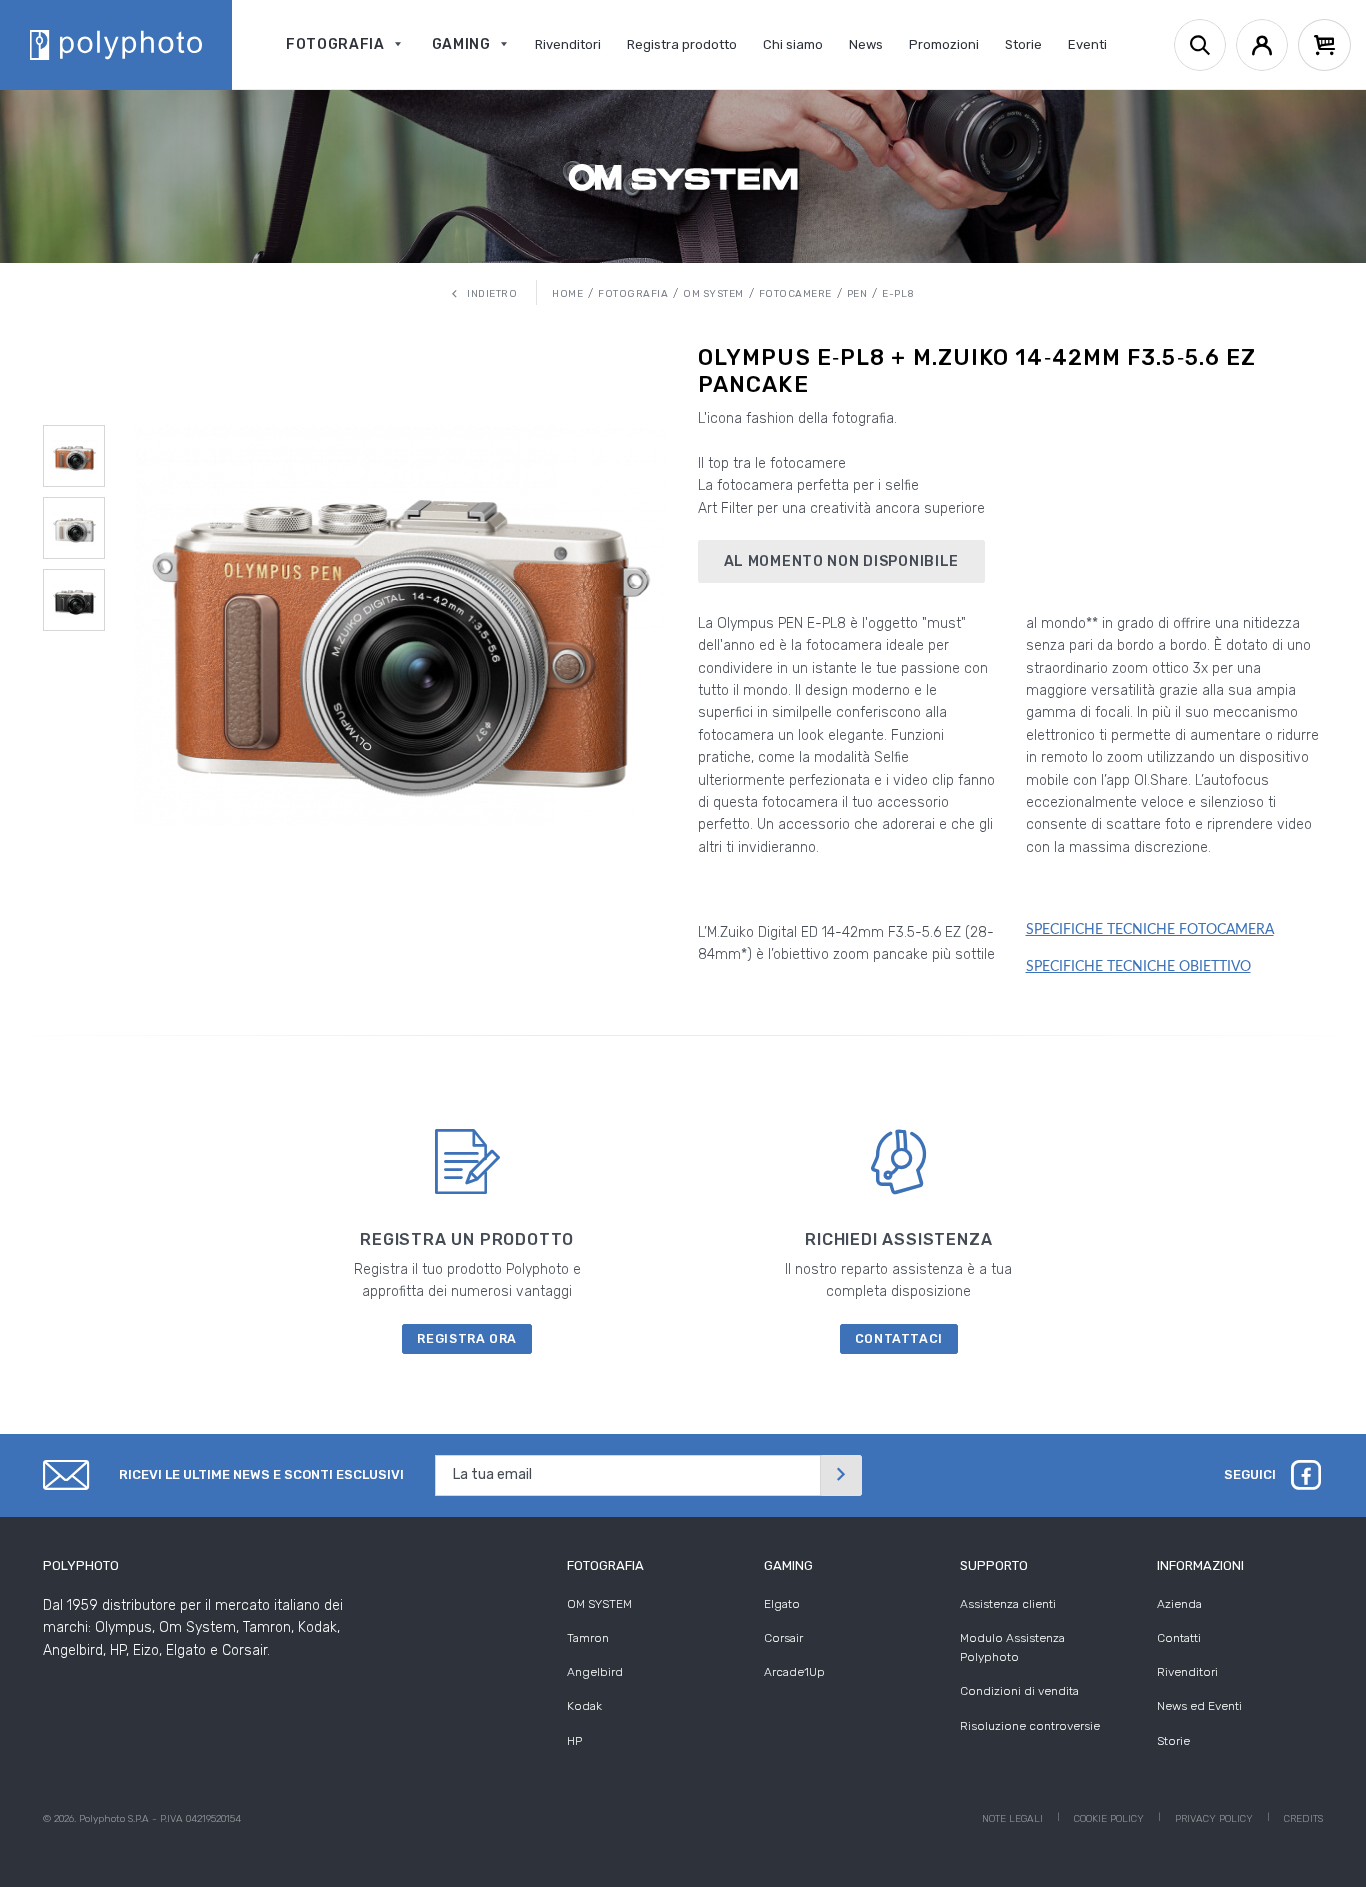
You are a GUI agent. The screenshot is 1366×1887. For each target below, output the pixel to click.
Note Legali (1012, 1819)
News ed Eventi (1199, 1706)
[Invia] (841, 1475)
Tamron (588, 1638)
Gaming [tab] (788, 1565)
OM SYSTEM (599, 1604)
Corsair (783, 1638)
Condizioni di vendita (1019, 1691)
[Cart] (1324, 45)
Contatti (1179, 1638)
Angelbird (595, 1672)
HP (574, 1741)
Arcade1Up (794, 1672)
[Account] (1262, 45)
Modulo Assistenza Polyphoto (1012, 1647)
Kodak (584, 1706)
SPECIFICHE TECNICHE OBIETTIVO (1138, 967)
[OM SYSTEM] (683, 177)
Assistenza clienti (1008, 1604)
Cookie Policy (1109, 1819)
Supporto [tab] (994, 1565)
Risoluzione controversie (1030, 1726)
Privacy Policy (1214, 1819)
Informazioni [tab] (1200, 1565)
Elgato (782, 1604)
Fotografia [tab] (605, 1565)
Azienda (1179, 1604)
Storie (1173, 1741)
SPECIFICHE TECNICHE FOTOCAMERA (1150, 930)
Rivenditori (1187, 1672)
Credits (1303, 1819)
